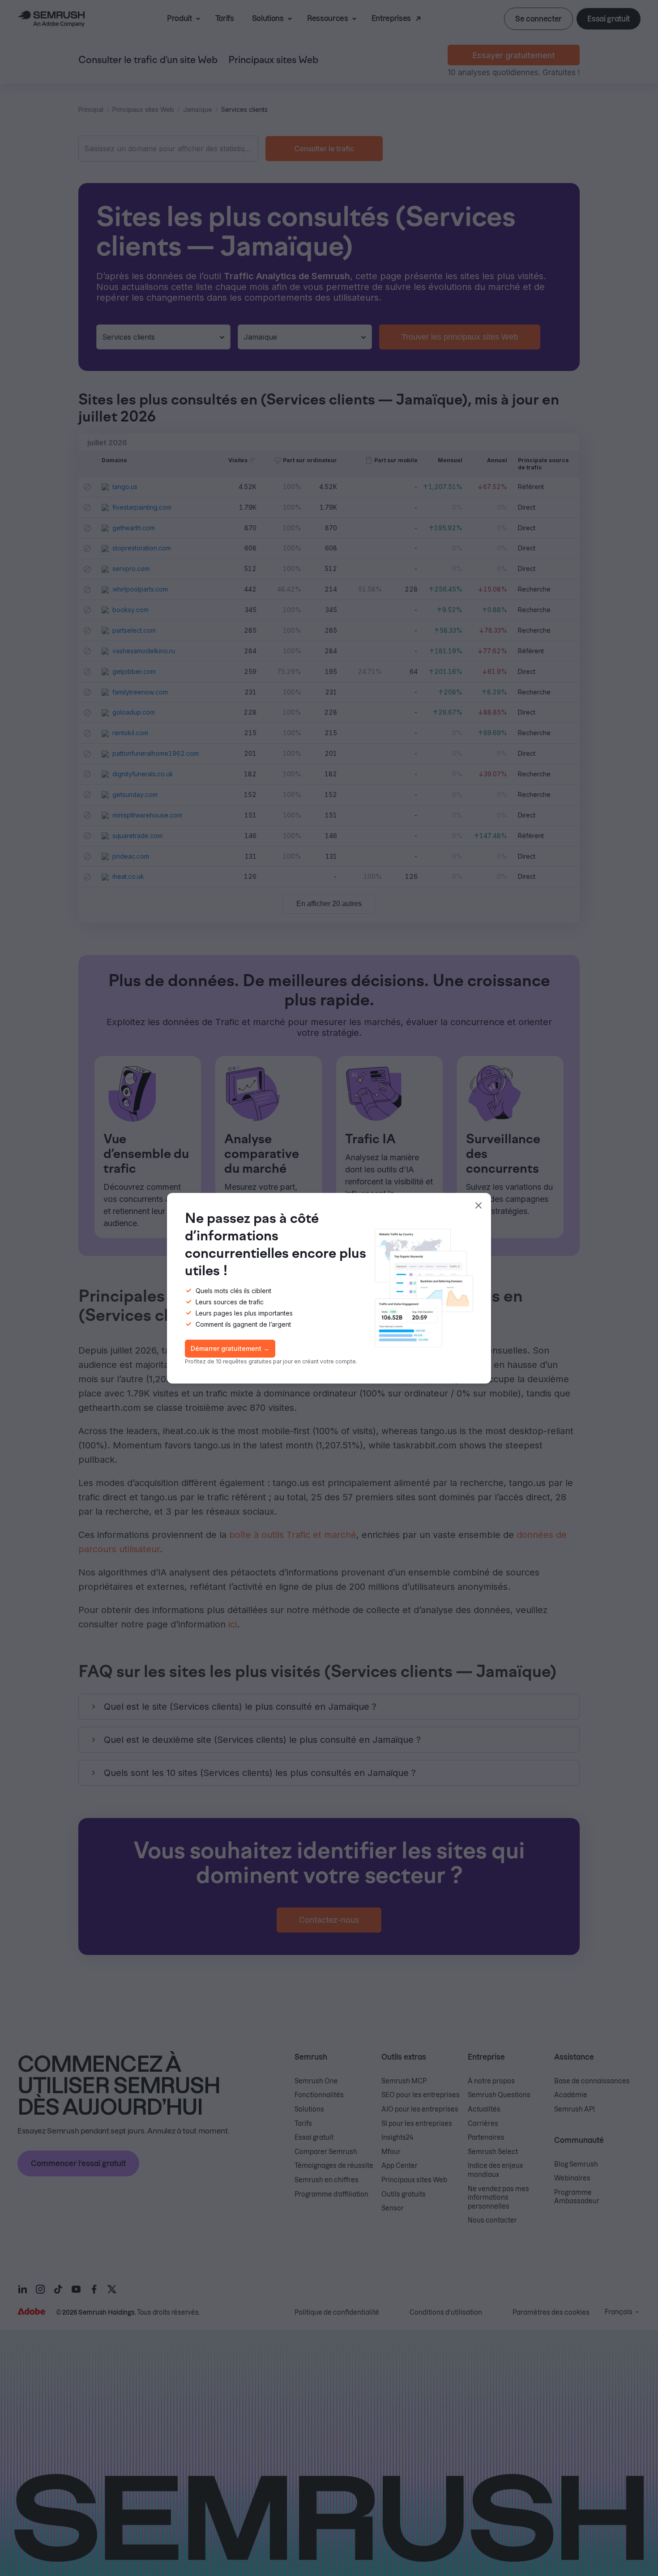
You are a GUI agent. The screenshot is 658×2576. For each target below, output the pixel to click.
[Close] (479, 1205)
